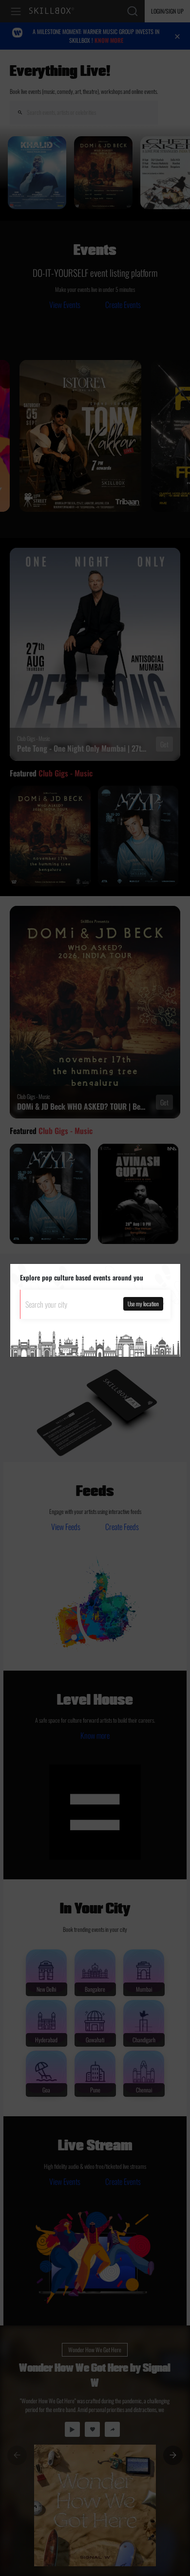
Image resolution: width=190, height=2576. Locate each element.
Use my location (143, 1304)
